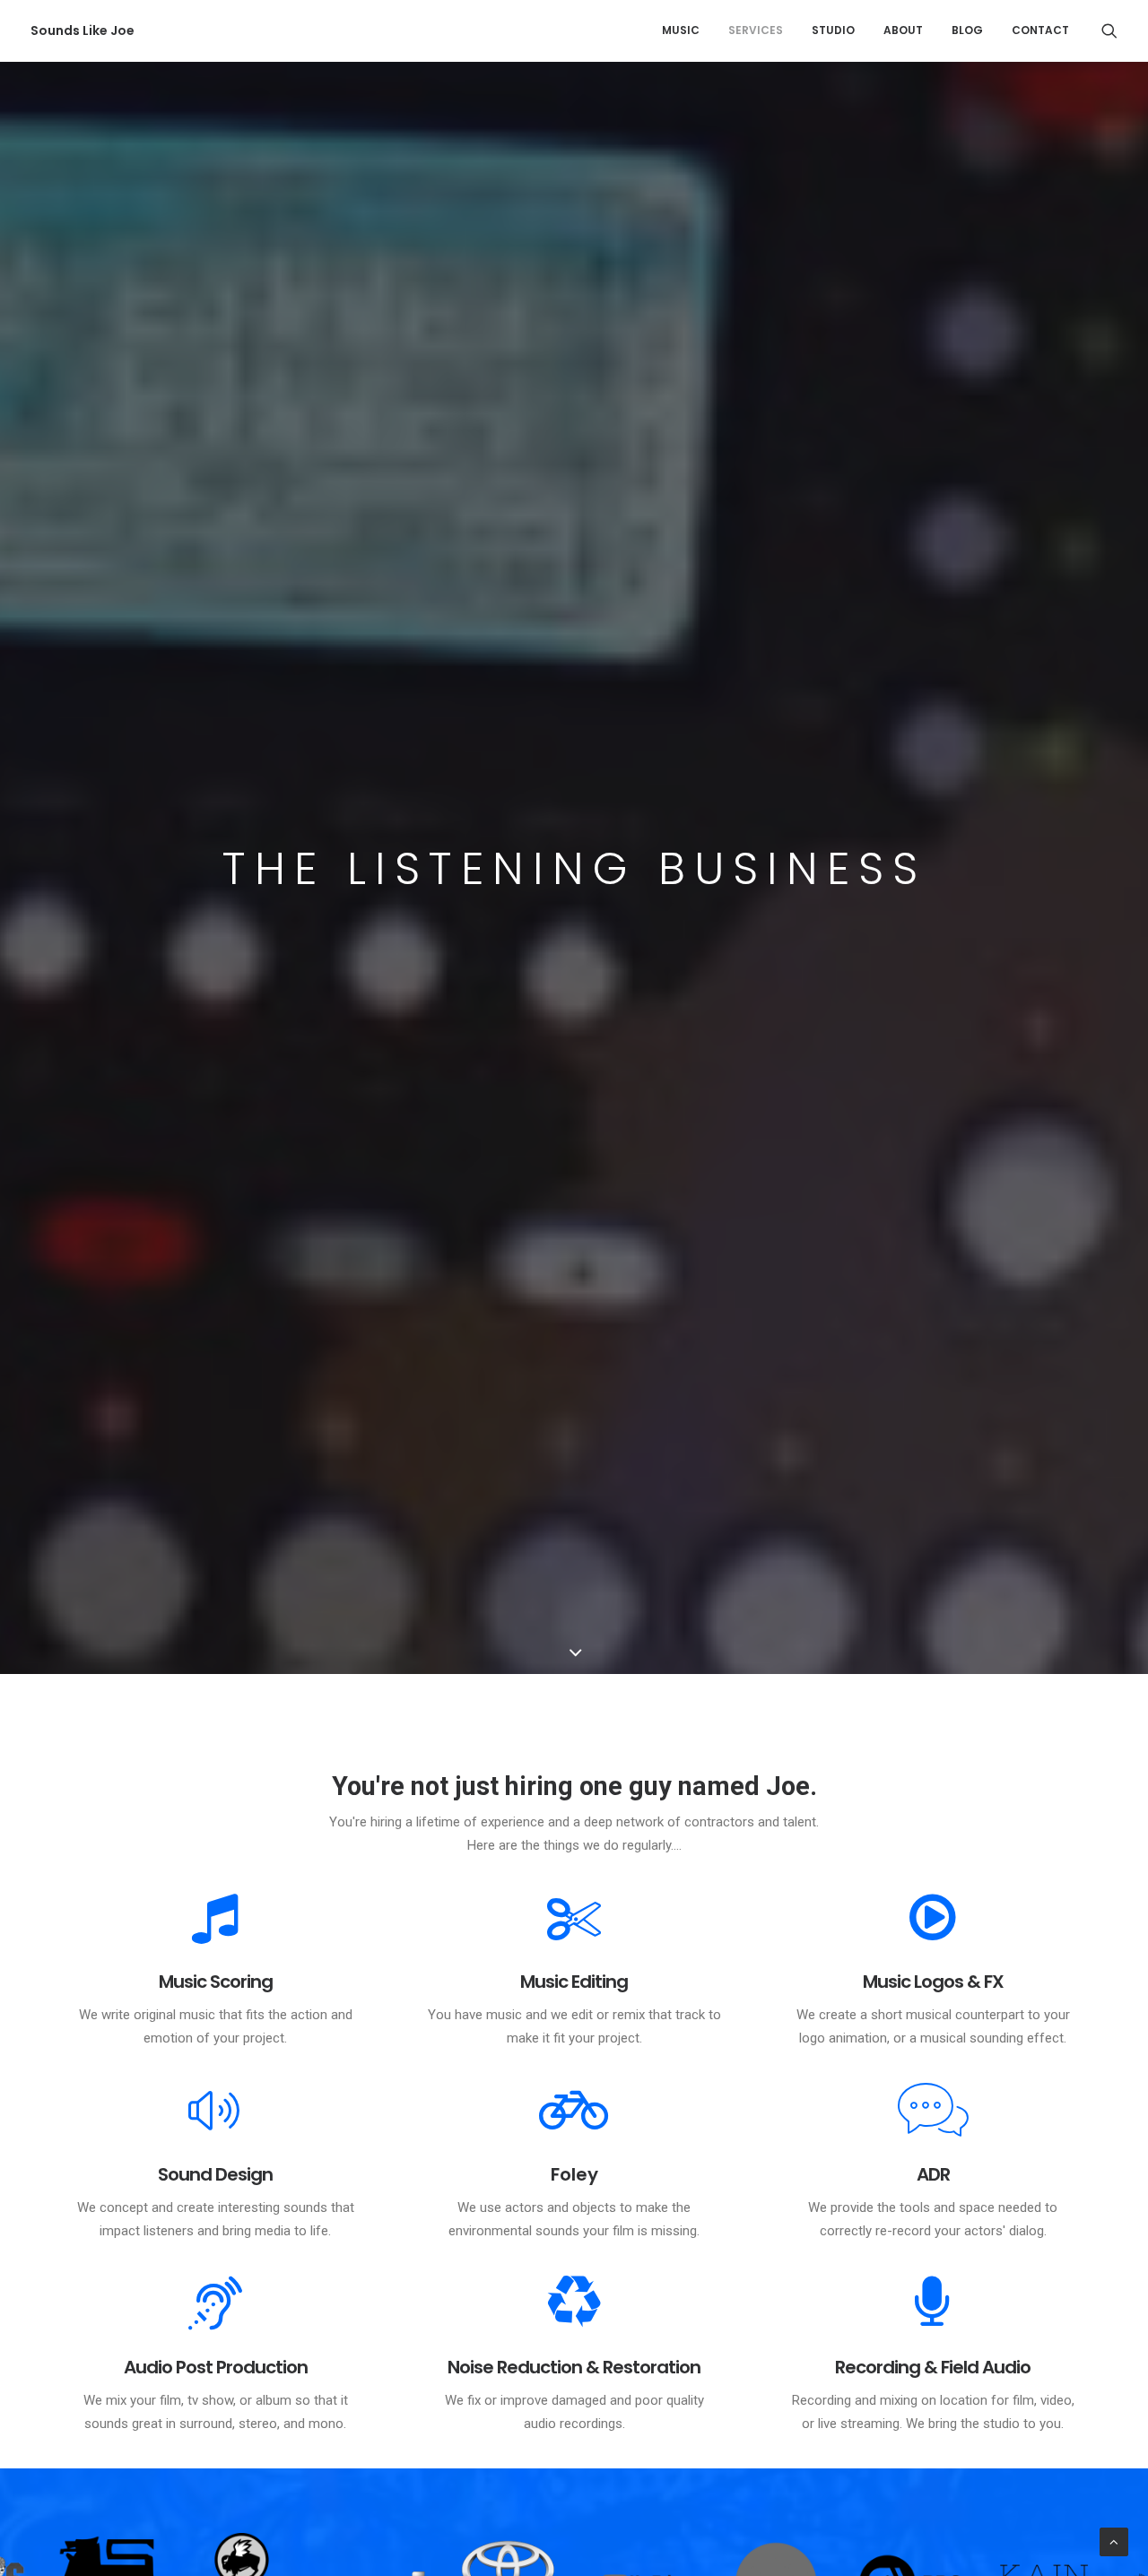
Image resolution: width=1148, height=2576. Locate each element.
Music (681, 30)
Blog (967, 30)
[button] (1109, 30)
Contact (1040, 30)
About (903, 30)
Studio (833, 30)
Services (756, 30)
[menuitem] (681, 30)
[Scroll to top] (1114, 2541)
